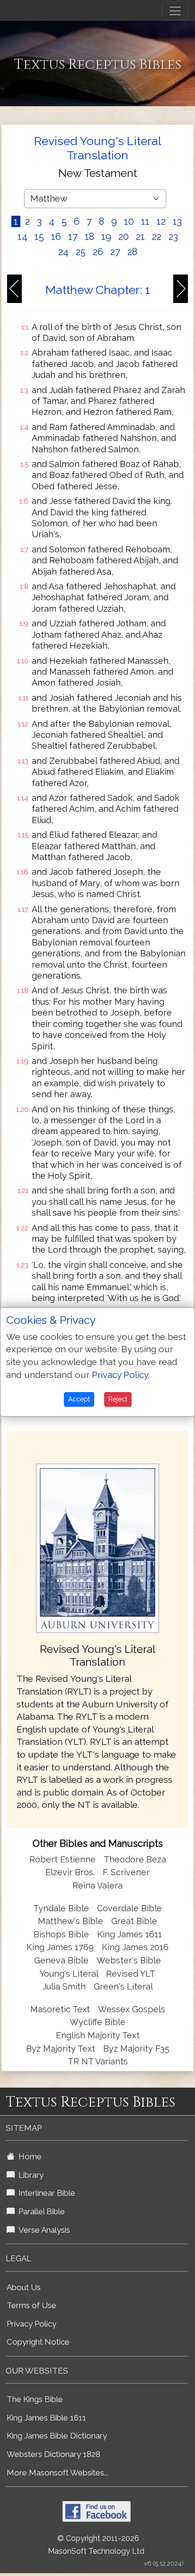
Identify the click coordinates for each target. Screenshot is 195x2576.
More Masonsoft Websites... (58, 2473)
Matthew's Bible (71, 1921)
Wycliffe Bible (97, 2022)
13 (177, 221)
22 (157, 237)
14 (22, 237)
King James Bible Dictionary (57, 2436)
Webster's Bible (129, 1960)
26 (98, 252)
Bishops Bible (61, 1934)
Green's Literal (123, 1986)
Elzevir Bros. (70, 1872)
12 (161, 221)
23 (173, 237)
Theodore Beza (135, 1859)
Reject (118, 1399)
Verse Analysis (42, 2230)
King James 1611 (129, 1934)
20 (124, 237)
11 (145, 221)
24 (63, 252)
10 (129, 221)
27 (115, 252)
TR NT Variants (98, 2061)
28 (132, 252)
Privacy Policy (31, 2324)
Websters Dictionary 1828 (53, 2454)
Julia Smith (65, 1986)
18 (89, 237)
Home (28, 2156)
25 (81, 252)
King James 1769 (60, 1947)
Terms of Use (31, 2305)
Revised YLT (131, 1974)
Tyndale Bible (61, 1908)
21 (140, 237)
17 (73, 237)
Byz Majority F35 (136, 2049)
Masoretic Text (60, 2009)
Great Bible (134, 1921)
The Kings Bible (35, 2399)
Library (29, 2175)
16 (56, 237)
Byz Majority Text (61, 2049)
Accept (79, 1399)
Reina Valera (97, 1885)
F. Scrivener (126, 1872)
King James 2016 (135, 1947)
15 (39, 237)
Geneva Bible (61, 1960)
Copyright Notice (38, 2342)
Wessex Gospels (132, 2009)
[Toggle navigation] (175, 11)
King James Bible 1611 (46, 2418)
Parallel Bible (40, 2211)
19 (106, 237)
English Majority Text (98, 2035)
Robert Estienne (62, 1859)
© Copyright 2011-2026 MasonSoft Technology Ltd (96, 2545)
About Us (24, 2287)
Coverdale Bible (129, 1908)
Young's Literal (70, 1974)
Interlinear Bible (45, 2193)
